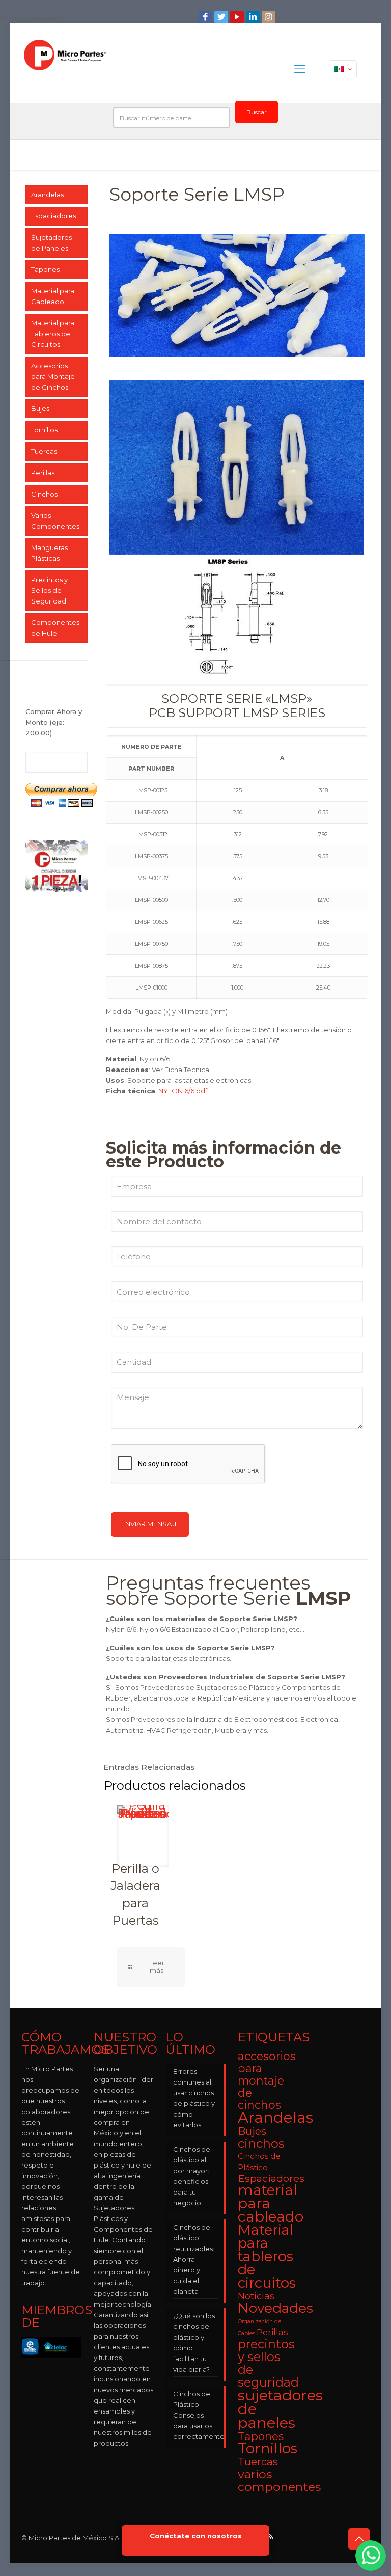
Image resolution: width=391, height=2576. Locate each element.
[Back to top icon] (359, 2539)
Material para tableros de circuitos (267, 2256)
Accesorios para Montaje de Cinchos (53, 376)
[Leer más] (151, 1967)
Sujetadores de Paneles (51, 243)
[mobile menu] (300, 69)
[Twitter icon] (222, 17)
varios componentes (279, 2480)
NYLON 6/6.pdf (183, 1091)
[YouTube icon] (238, 17)
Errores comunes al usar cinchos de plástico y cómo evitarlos (194, 2098)
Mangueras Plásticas (49, 553)
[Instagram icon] (270, 17)
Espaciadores (53, 216)
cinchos (261, 2143)
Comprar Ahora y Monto (54, 722)
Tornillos (44, 430)
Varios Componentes (55, 521)
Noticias (256, 2296)
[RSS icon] (271, 2537)
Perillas (43, 473)
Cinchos (44, 494)
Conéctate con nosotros (196, 2536)
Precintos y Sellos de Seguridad (49, 590)
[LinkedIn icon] (254, 17)
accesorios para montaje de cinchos (267, 2080)
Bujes (40, 408)
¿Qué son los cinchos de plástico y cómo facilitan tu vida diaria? (194, 2342)
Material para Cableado (53, 296)
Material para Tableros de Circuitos (53, 334)
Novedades (275, 2308)
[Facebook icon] (206, 17)
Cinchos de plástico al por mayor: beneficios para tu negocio (192, 2176)
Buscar (257, 112)
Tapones (45, 269)
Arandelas (47, 195)
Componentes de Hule (55, 628)
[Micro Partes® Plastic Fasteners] (65, 69)
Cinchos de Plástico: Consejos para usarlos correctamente (195, 2415)
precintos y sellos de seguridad (268, 2363)
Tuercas (44, 451)
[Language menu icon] (343, 69)
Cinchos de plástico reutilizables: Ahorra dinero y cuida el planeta (194, 2259)
